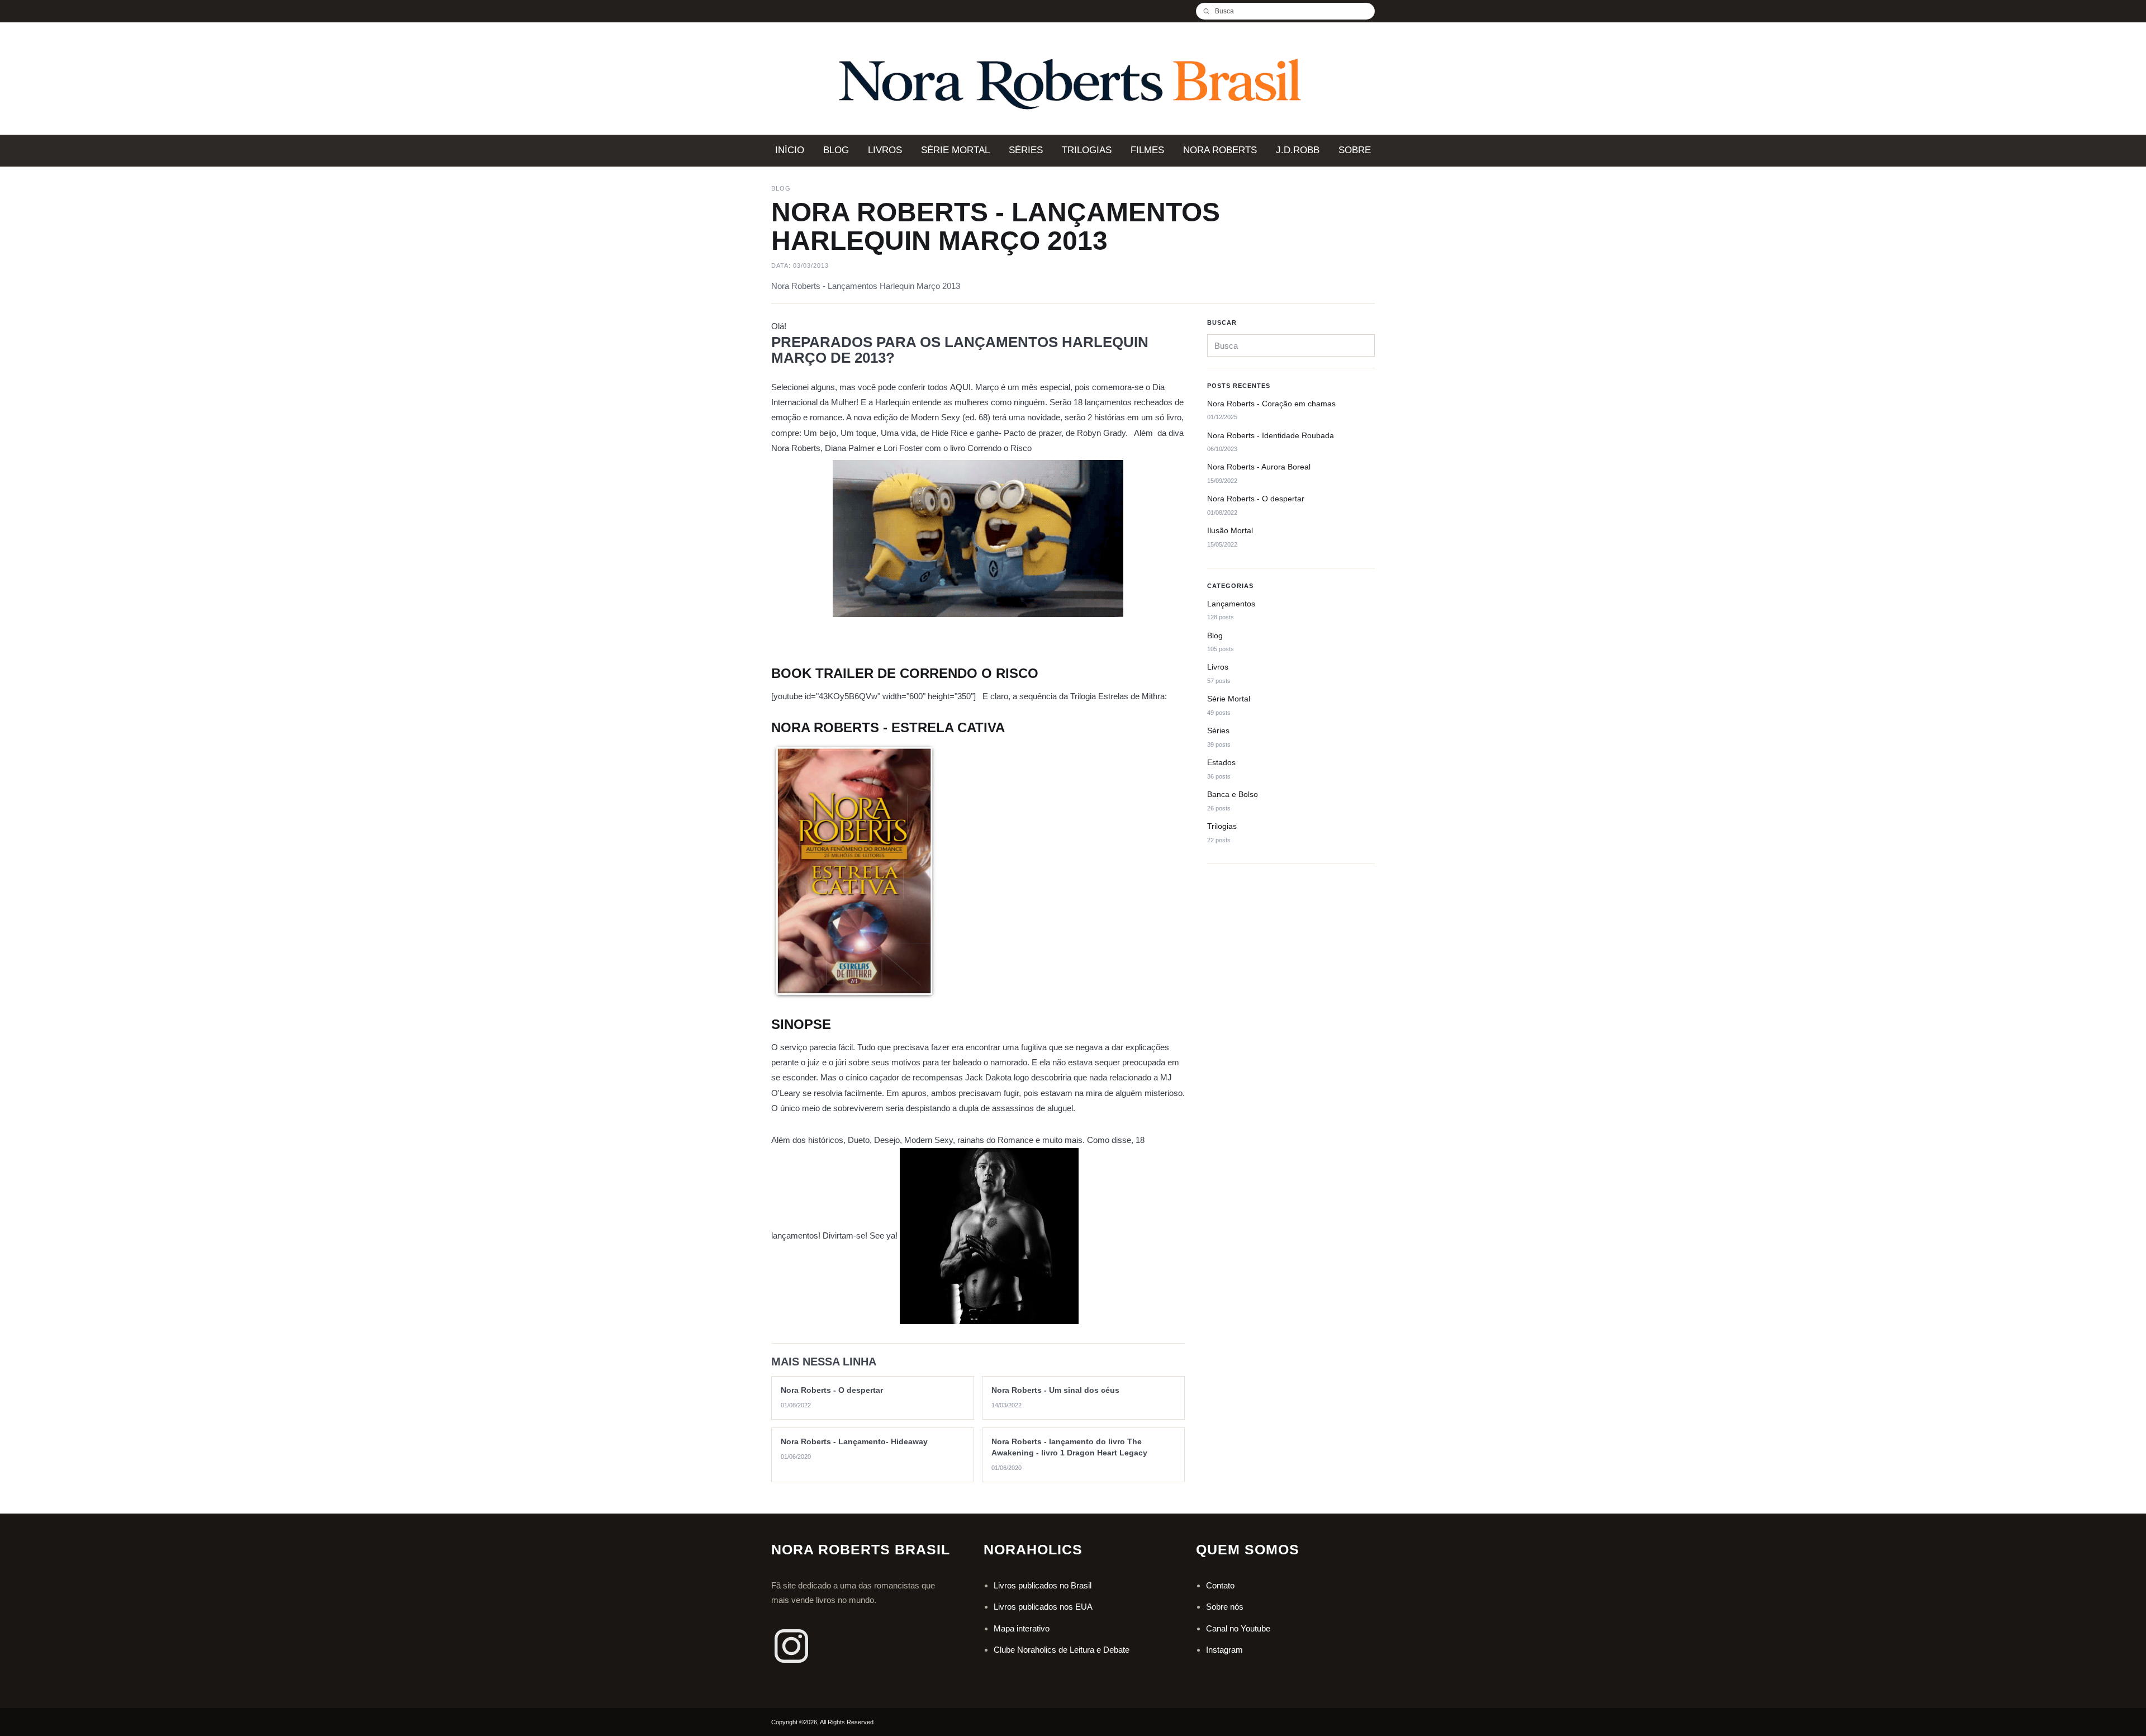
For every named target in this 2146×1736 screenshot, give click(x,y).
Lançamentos (1231, 604)
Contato (1220, 1585)
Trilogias (1222, 826)
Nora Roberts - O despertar (1256, 499)
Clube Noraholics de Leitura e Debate (1062, 1650)
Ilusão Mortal (1230, 531)
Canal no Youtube (1238, 1628)
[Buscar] (1210, 11)
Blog (1215, 635)
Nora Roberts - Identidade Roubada (1271, 435)
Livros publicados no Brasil (1043, 1585)
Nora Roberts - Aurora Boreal (1259, 467)
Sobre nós (1225, 1607)
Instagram (1224, 1650)
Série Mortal (1229, 699)
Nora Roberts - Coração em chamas (1271, 404)
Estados (1221, 763)
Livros (1218, 667)
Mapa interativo (1022, 1628)
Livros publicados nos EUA (1043, 1607)
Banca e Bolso (1233, 795)
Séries (1218, 731)
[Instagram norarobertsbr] (791, 1646)
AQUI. (962, 387)
